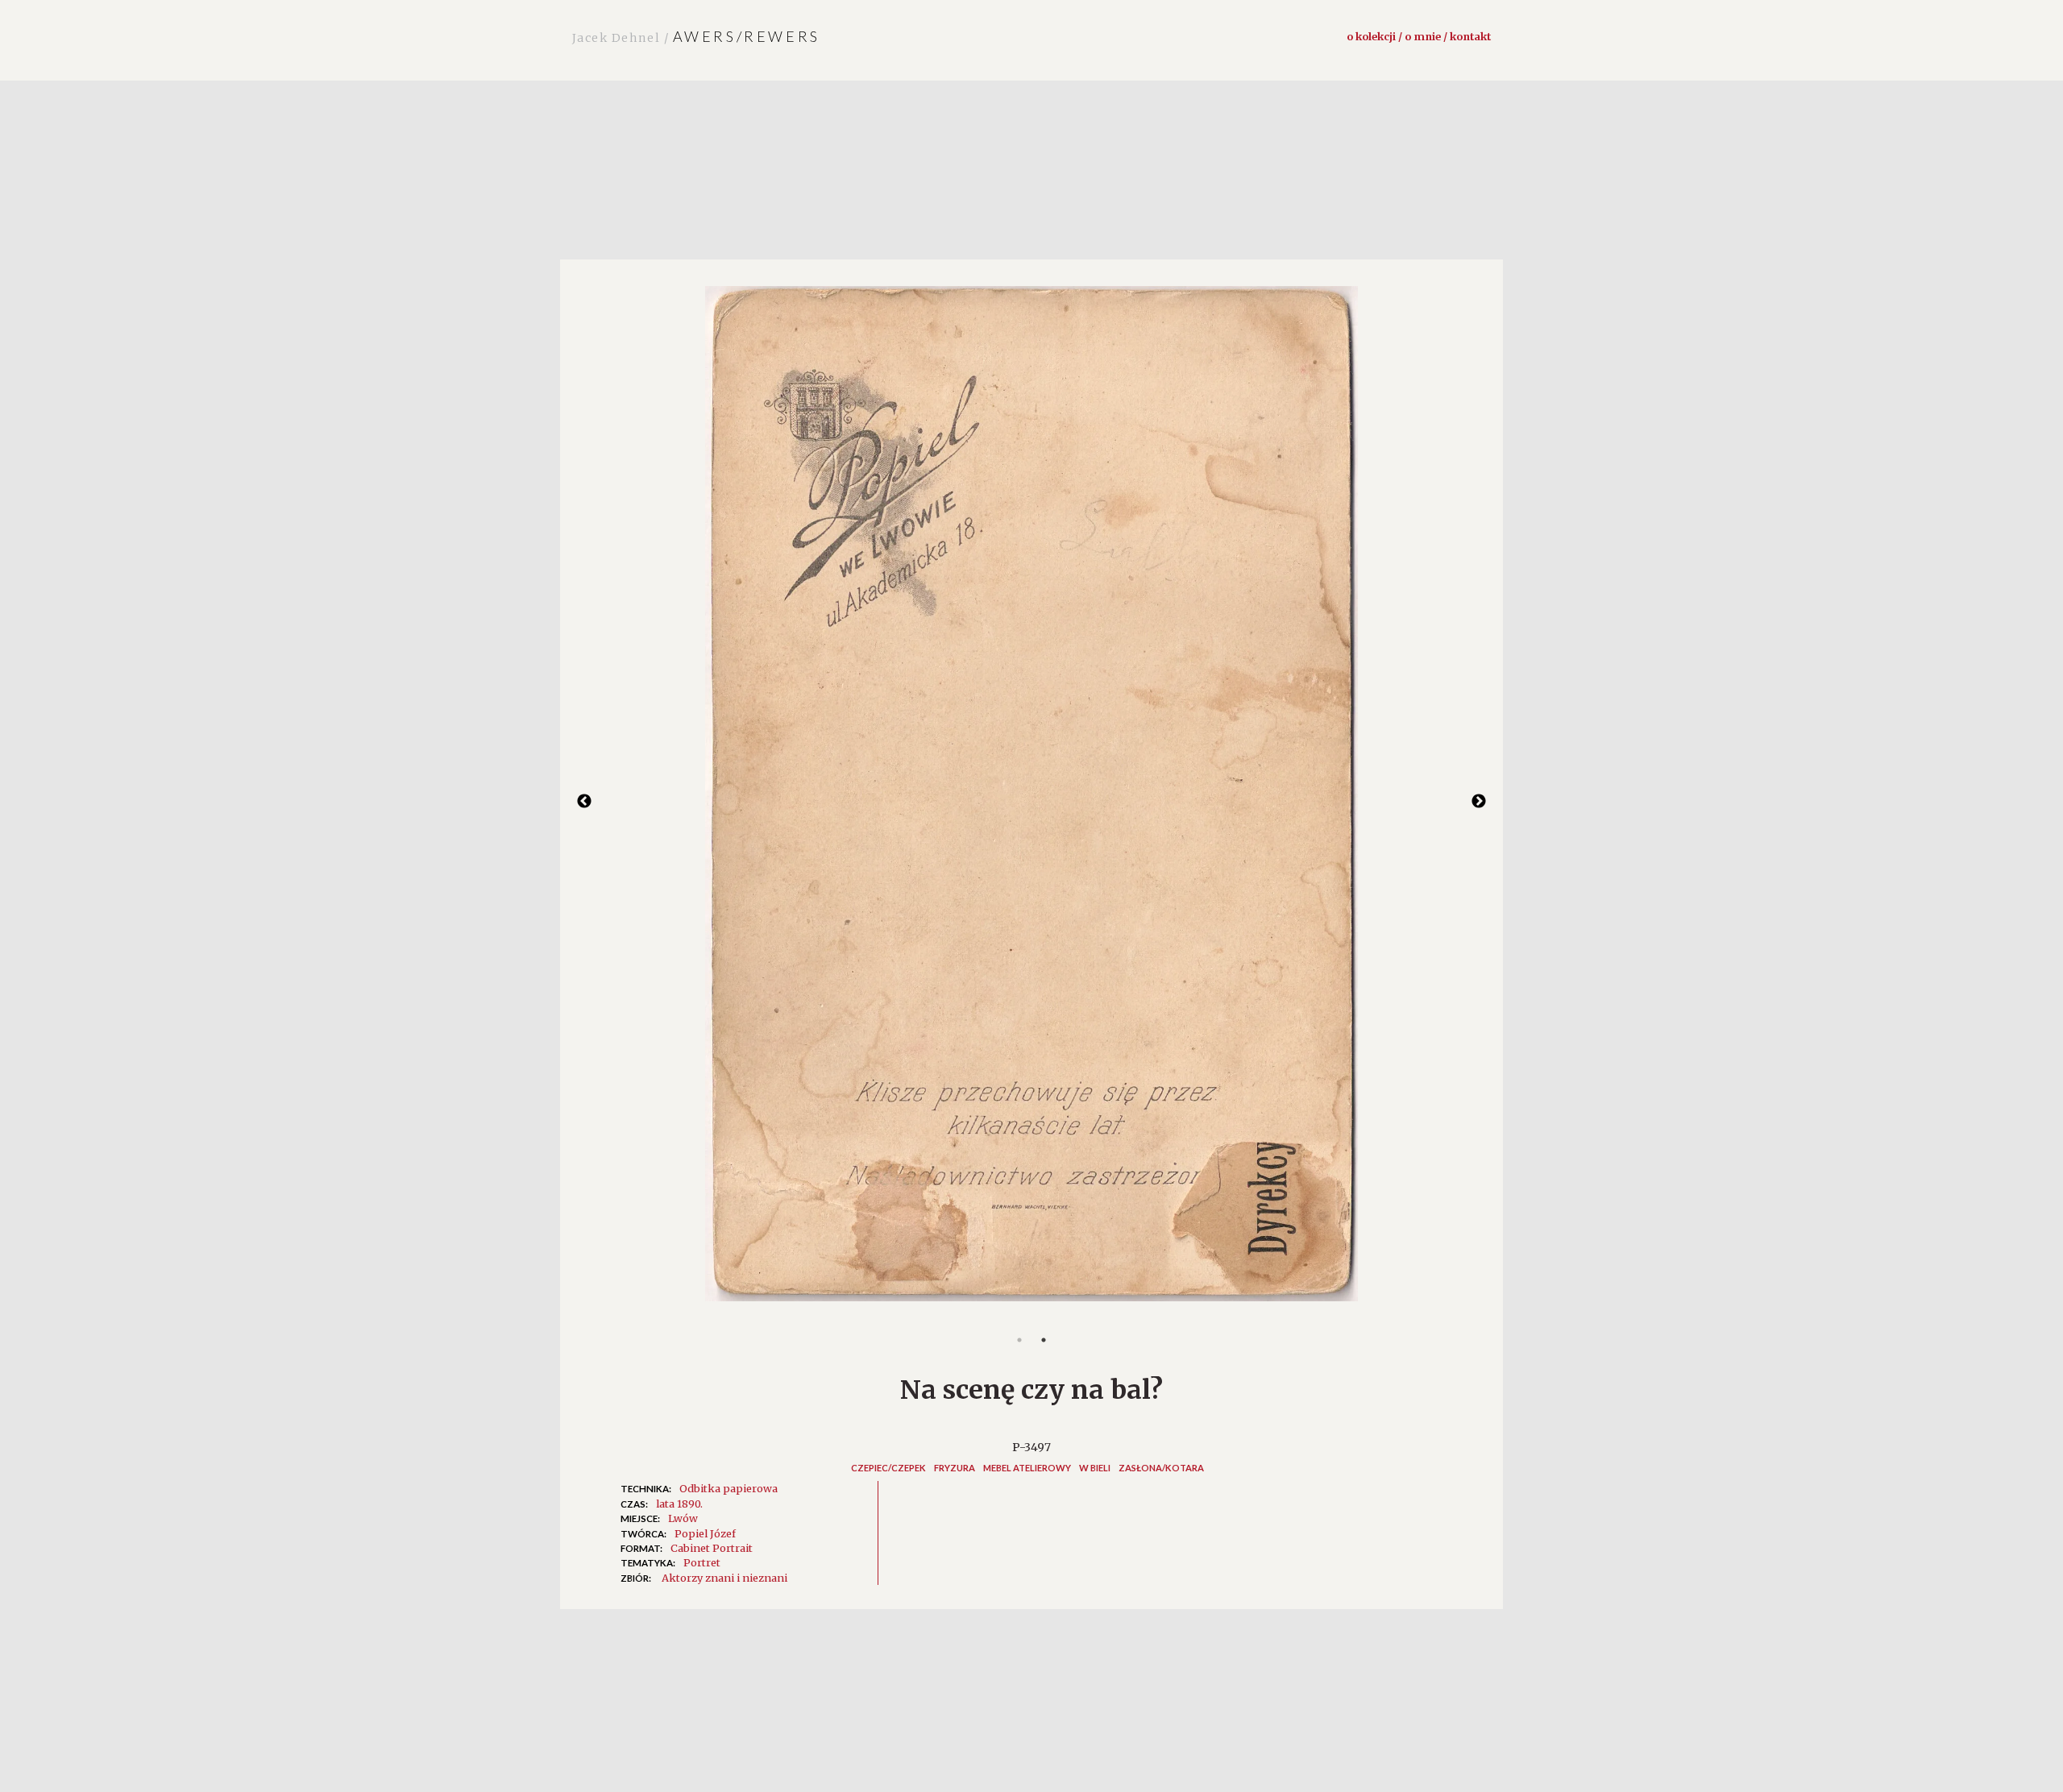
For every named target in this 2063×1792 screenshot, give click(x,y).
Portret (702, 1562)
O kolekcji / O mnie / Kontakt (1419, 36)
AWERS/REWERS (696, 36)
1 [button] (1019, 1340)
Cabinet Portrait (712, 1548)
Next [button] (1479, 802)
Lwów (683, 1518)
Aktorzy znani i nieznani (724, 1578)
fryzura (955, 1468)
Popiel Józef (705, 1533)
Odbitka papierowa (728, 1488)
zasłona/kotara (1161, 1468)
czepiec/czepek (888, 1468)
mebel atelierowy (1027, 1468)
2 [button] (1044, 1340)
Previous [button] (584, 802)
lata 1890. (679, 1504)
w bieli (1095, 1468)
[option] (1031, 802)
